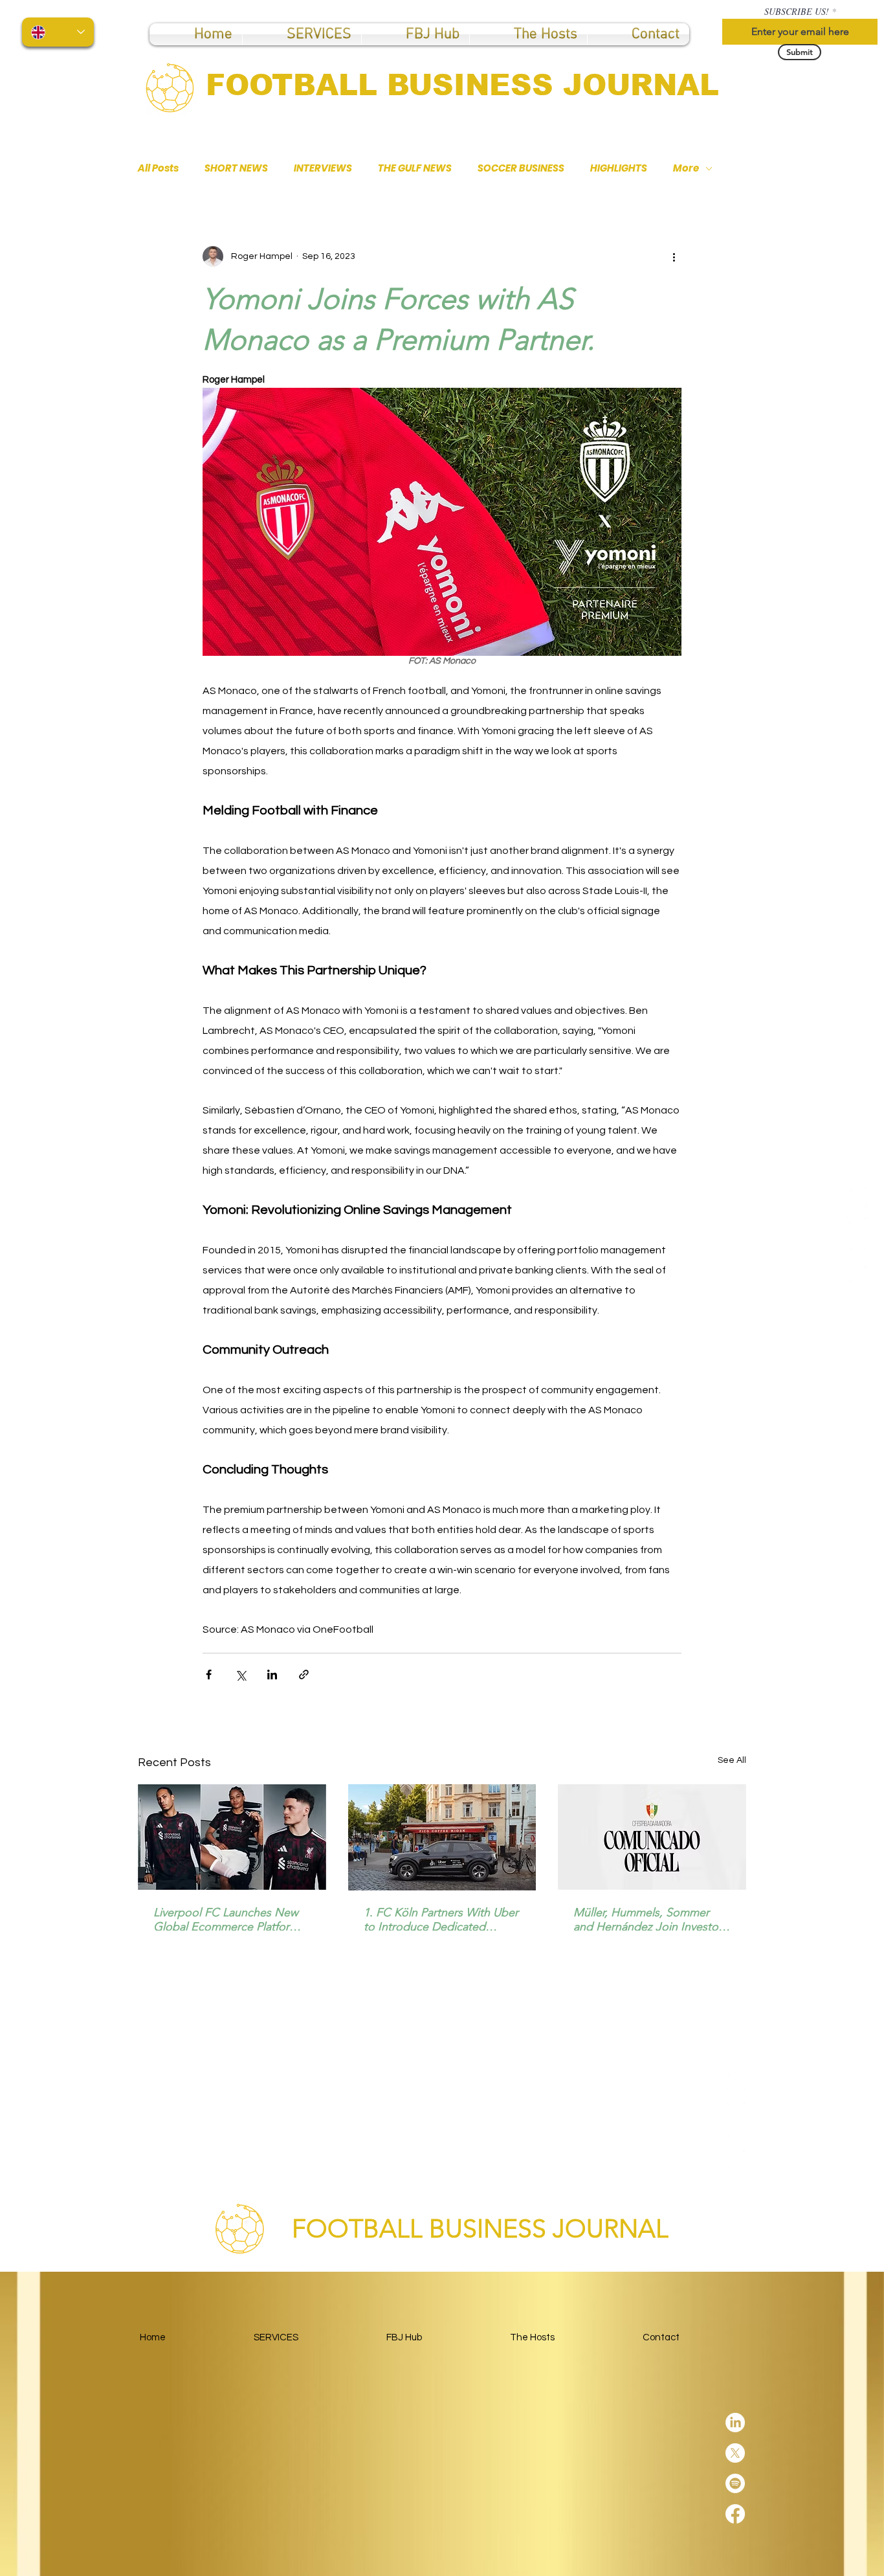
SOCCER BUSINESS (521, 168)
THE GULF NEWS (415, 168)
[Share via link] (304, 1674)
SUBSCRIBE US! (797, 12)
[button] (415, 34)
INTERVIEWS (323, 168)
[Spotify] (857, 1258)
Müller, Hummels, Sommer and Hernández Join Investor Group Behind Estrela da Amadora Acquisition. (648, 1920)
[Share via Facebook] (209, 1674)
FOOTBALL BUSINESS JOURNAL (462, 85)
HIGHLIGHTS (619, 168)
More (686, 168)
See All (732, 1760)
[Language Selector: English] (58, 32)
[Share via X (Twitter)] (240, 1674)
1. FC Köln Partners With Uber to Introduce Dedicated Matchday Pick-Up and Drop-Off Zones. (441, 1920)
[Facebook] (857, 1288)
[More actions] (674, 256)
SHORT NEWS (236, 168)
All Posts (158, 168)
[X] (857, 1227)
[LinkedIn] (857, 1197)
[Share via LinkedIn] (272, 1674)
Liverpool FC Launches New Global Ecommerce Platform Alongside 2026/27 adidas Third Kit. (226, 1920)
